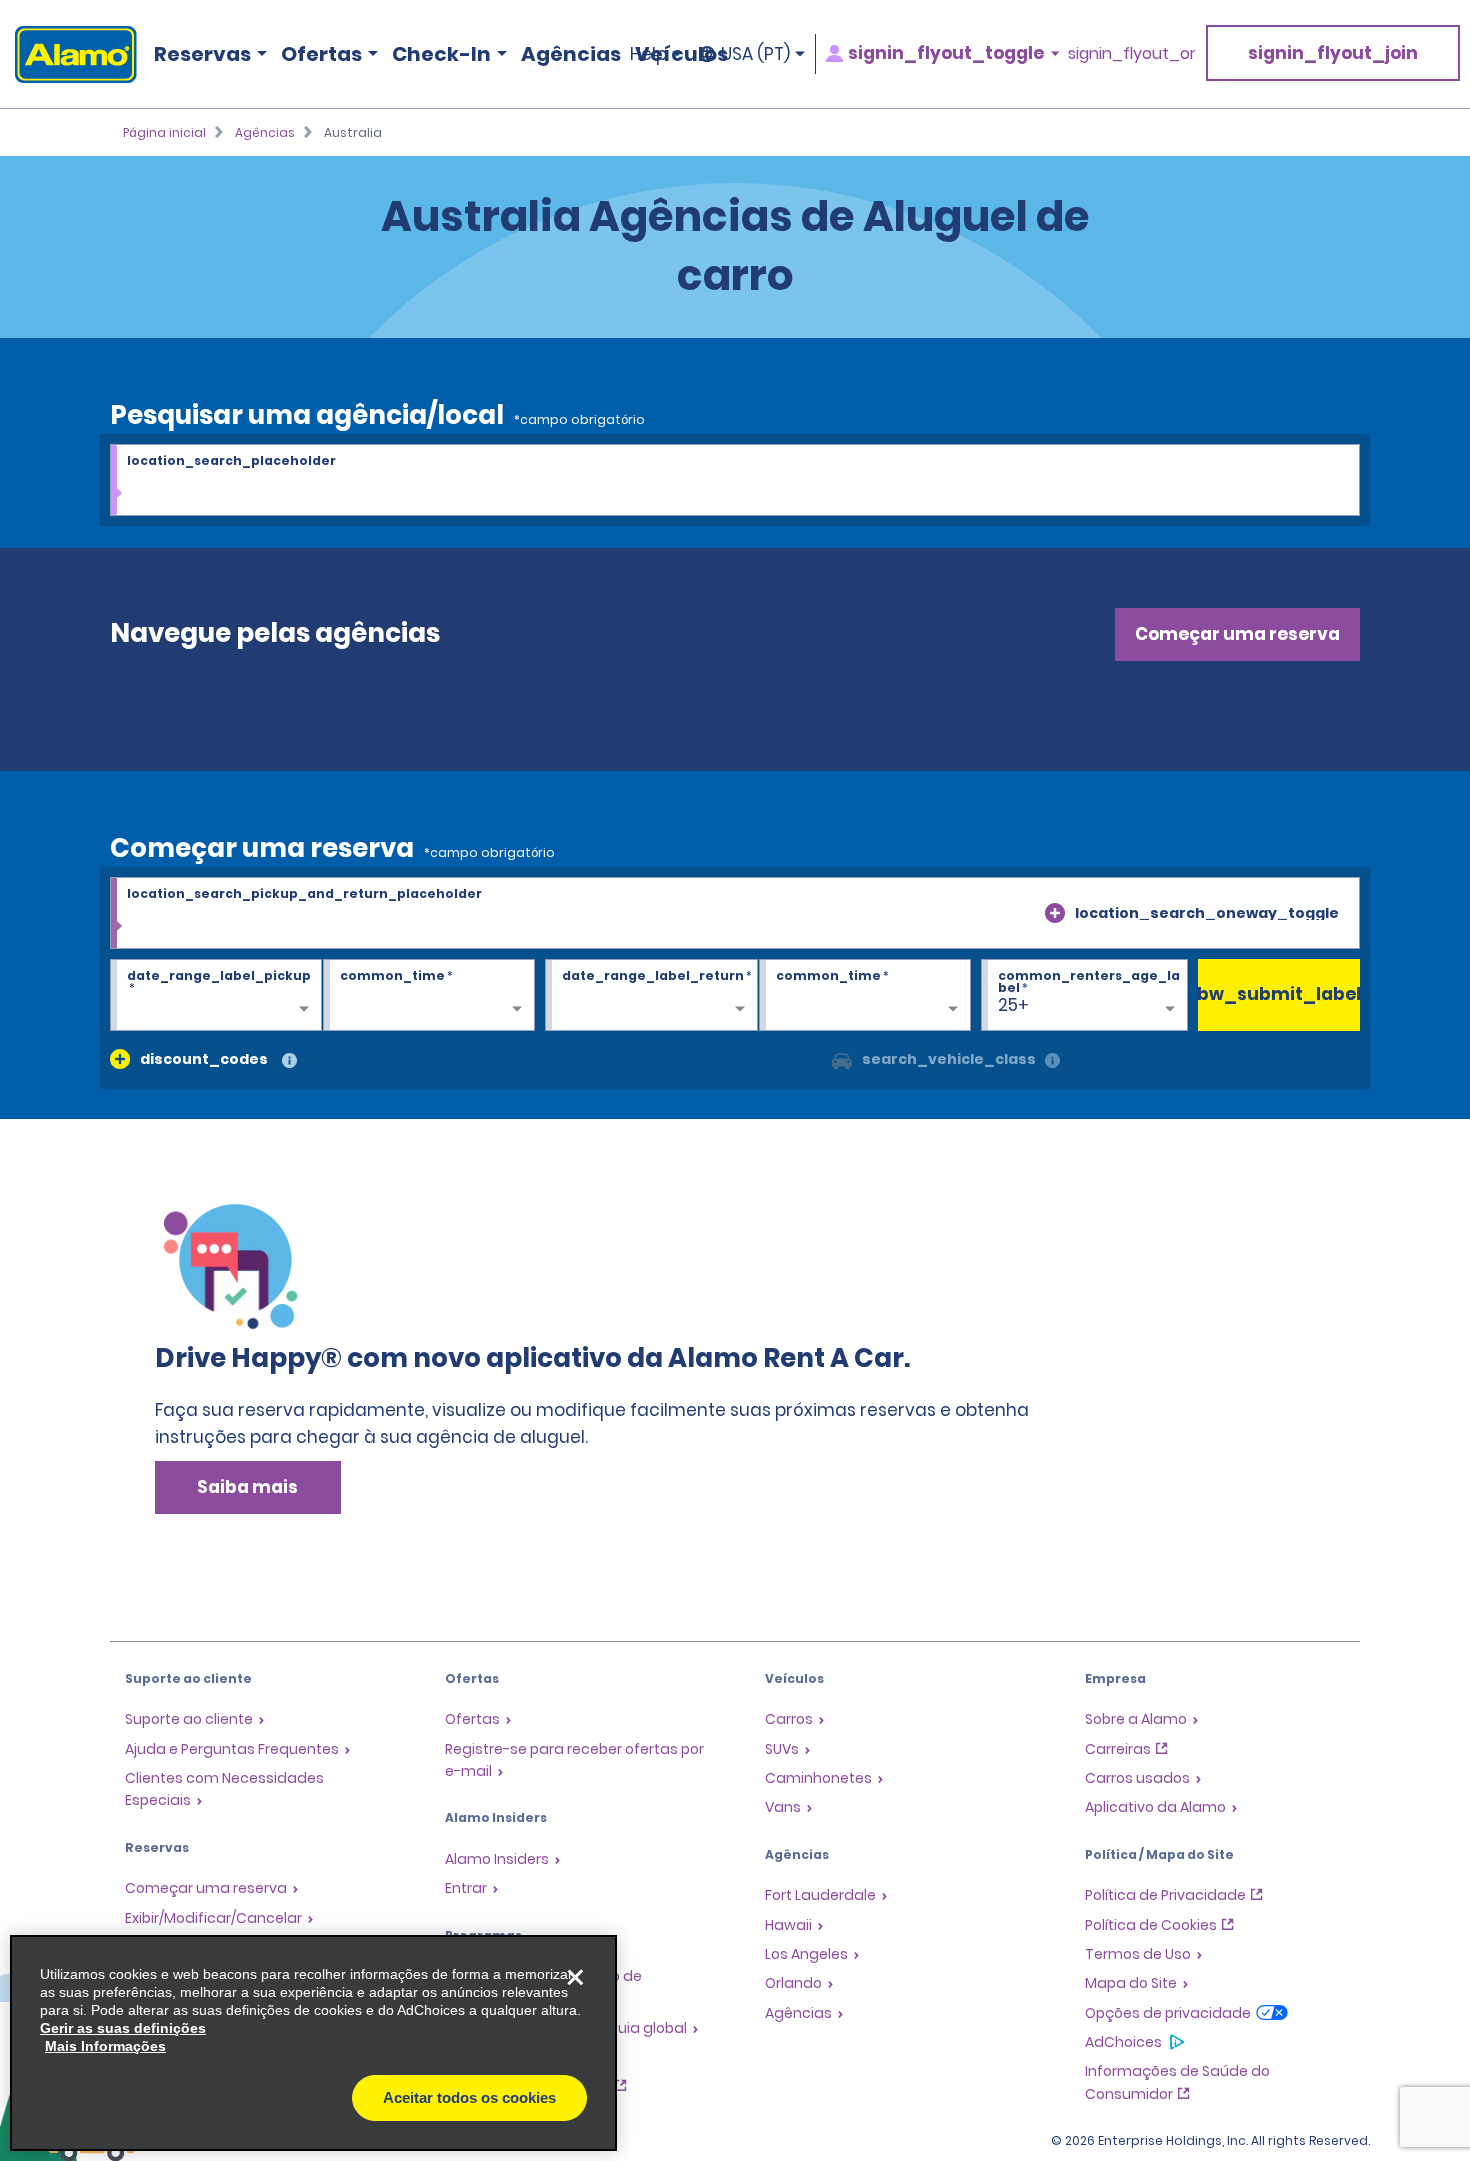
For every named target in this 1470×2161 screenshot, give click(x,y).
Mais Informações (105, 2046)
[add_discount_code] (120, 1059)
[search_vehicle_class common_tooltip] (1052, 1061)
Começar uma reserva (1237, 634)
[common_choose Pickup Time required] (429, 996)
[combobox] (735, 481)
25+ (1013, 1005)
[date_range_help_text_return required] (651, 996)
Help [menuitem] (648, 54)
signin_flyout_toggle (946, 53)
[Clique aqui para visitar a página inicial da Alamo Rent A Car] (68, 54)
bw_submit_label (1279, 994)
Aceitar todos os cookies (469, 2097)
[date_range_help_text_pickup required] (216, 996)
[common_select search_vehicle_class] (842, 1059)
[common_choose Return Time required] (865, 996)
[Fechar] (575, 1977)
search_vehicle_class (949, 1059)
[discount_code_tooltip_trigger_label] (289, 1061)
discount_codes (204, 1059)
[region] (313, 2043)
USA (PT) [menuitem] (755, 54)
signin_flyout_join (1333, 53)
